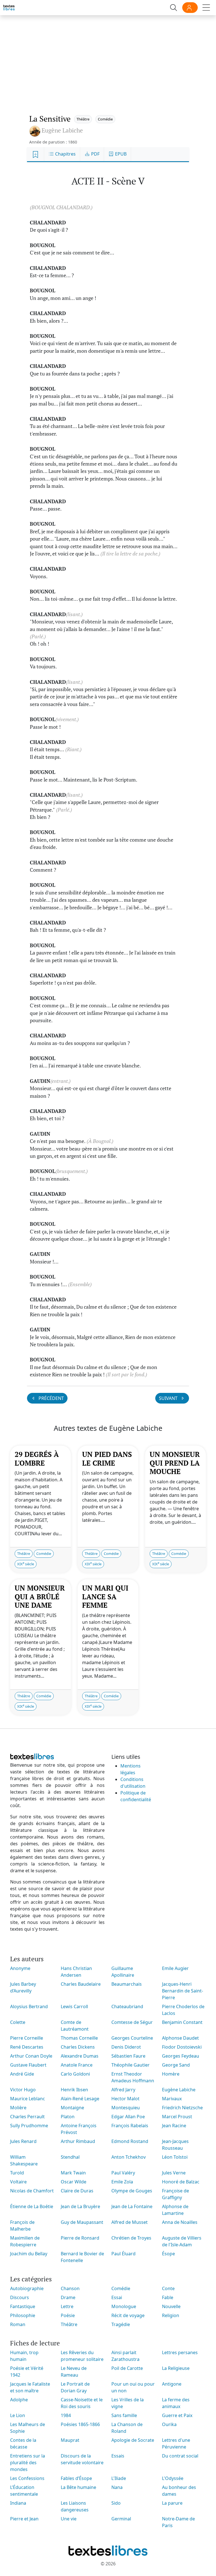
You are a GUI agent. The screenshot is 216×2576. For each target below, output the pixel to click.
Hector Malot (125, 2099)
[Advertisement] (108, 59)
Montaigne (72, 2108)
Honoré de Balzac (181, 2182)
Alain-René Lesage (80, 2099)
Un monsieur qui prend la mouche (175, 1463)
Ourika (169, 2424)
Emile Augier (175, 1968)
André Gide (22, 2074)
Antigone (172, 2384)
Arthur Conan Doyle (31, 2056)
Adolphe (19, 2400)
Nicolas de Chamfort (32, 2191)
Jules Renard (23, 2141)
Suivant (169, 1398)
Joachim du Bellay (29, 2254)
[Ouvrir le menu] (206, 8)
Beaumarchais (127, 1984)
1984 (66, 2415)
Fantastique (23, 2306)
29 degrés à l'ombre (37, 1458)
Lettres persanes (180, 2352)
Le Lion (18, 2415)
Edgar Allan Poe (128, 2117)
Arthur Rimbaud (78, 2141)
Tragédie (121, 2324)
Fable (168, 2297)
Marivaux (172, 2099)
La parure (172, 2503)
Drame (68, 2297)
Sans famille (124, 2415)
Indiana (18, 2503)
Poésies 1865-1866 (80, 2424)
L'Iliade (119, 2478)
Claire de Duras (77, 2191)
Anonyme (20, 1968)
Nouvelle (171, 2306)
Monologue (124, 2306)
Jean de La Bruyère (80, 2206)
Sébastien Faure (128, 2056)
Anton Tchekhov (129, 2157)
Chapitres (65, 154)
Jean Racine (174, 2126)
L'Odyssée (173, 2478)
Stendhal (70, 2157)
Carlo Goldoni (75, 2074)
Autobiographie (27, 2288)
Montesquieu (126, 2108)
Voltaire (18, 2182)
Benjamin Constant (182, 2022)
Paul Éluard (123, 2254)
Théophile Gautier (130, 2065)
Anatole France (77, 2065)
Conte (168, 2288)
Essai (117, 2297)
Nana (117, 2487)
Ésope (168, 2254)
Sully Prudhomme (29, 2126)
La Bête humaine (78, 2487)
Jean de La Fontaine (132, 2206)
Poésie (68, 2315)
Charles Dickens (78, 2047)
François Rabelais (130, 2126)
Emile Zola (122, 2182)
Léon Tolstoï (175, 2157)
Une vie (69, 2519)
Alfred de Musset (130, 2222)
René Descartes (27, 2047)
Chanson (70, 2288)
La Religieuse (176, 2368)
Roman (18, 2324)
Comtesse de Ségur (132, 2022)
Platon (68, 2117)
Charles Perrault (27, 2117)
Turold (17, 2173)
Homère (171, 2074)
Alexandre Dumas (80, 2056)
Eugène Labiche (179, 2090)
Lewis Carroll (74, 2006)
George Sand (176, 2065)
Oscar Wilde (74, 2182)
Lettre (67, 2306)
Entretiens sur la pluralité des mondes (28, 2463)
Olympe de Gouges (132, 2191)
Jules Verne (174, 2173)
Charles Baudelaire (81, 1984)
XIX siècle (26, 1564)
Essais (118, 2456)
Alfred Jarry (123, 2090)
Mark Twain (73, 2173)
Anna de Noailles (180, 2222)
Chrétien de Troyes (131, 2238)
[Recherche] (174, 8)
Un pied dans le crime (107, 1458)
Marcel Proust (177, 2117)
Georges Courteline (132, 2038)
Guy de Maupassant (82, 2222)
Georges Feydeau (181, 2056)
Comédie (105, 119)
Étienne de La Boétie (32, 2206)
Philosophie (23, 2315)
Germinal (121, 2519)
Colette (18, 2022)
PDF (95, 154)
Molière (18, 2108)
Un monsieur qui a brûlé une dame (40, 1596)
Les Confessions (27, 2478)
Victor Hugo (23, 2090)
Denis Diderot (126, 2047)
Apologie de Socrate (133, 2440)
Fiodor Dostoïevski (182, 2047)
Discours (20, 2297)
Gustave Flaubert (28, 2065)
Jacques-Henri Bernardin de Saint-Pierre (183, 1991)
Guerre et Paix (177, 2415)
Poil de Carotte (127, 2368)
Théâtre (83, 119)
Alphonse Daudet (180, 2038)
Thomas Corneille (79, 2038)
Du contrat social (180, 2456)
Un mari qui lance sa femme (105, 1596)
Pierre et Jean (24, 2519)
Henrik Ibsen (74, 2090)
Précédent (51, 1398)
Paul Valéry (123, 2173)
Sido (116, 2503)
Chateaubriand (127, 2006)
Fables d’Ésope (76, 2478)
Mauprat (70, 2440)
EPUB (120, 154)
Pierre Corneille (27, 2038)
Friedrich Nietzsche (182, 2108)
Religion (171, 2315)
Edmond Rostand (130, 2141)
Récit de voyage (128, 2315)
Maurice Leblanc (28, 2099)
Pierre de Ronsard (80, 2238)
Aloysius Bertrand (29, 2006)
